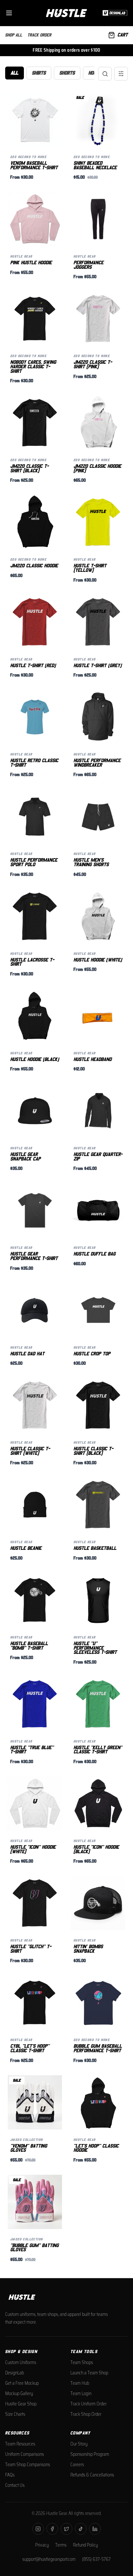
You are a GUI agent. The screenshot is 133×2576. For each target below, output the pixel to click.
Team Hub (80, 2383)
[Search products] (105, 74)
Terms (61, 2545)
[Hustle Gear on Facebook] (52, 2529)
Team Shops (82, 2362)
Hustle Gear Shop (21, 2404)
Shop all (14, 35)
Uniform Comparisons (25, 2454)
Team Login (81, 2393)
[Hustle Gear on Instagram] (38, 2529)
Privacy (42, 2545)
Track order (39, 35)
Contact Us (15, 2485)
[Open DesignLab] (114, 13)
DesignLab (15, 2373)
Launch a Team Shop (89, 2373)
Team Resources (20, 2444)
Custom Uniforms (21, 2362)
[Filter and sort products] (121, 74)
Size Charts (15, 2414)
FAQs (10, 2475)
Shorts (67, 73)
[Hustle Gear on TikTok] (81, 2529)
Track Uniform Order (88, 2404)
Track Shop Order (86, 2414)
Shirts (39, 73)
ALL (15, 73)
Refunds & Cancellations (92, 2475)
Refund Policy (85, 2545)
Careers (77, 2465)
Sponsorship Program (90, 2454)
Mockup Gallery (19, 2393)
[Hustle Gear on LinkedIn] (95, 2529)
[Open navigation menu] (9, 13)
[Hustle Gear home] (66, 13)
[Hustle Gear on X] (66, 2529)
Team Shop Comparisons (28, 2465)
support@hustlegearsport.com (49, 2559)
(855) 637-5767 (96, 2559)
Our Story (79, 2444)
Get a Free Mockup (22, 2383)
